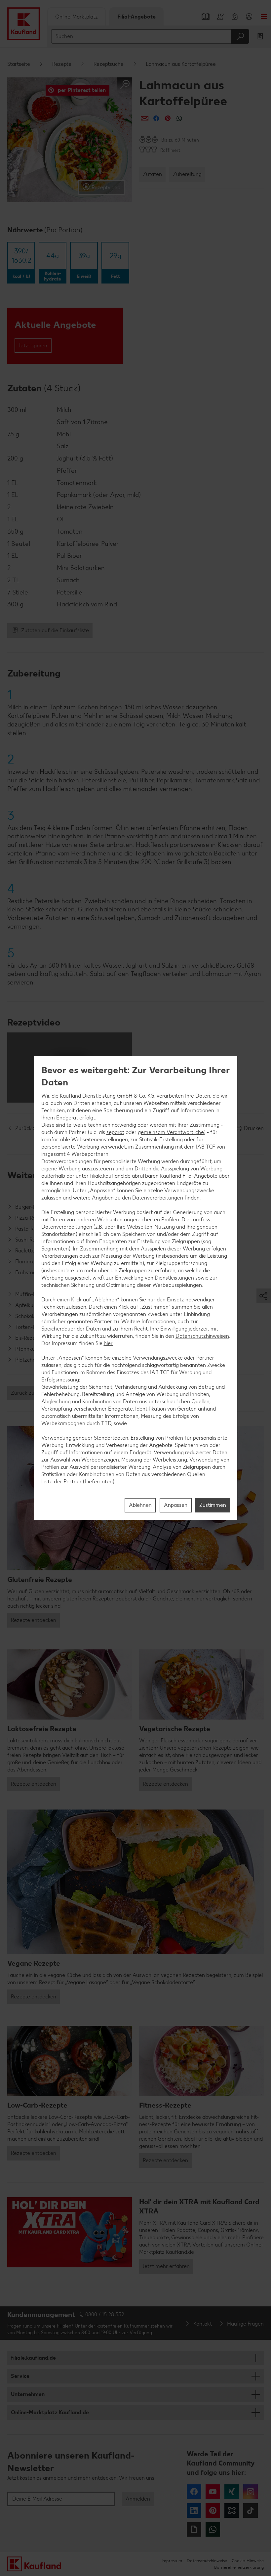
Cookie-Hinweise (248, 2561)
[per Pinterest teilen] (168, 118)
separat (115, 1132)
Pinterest (213, 2511)
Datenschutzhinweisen (202, 1336)
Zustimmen (213, 1505)
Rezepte (62, 64)
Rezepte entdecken (34, 1620)
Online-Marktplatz (77, 17)
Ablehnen (140, 1505)
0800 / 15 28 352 (105, 2314)
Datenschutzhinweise (207, 2561)
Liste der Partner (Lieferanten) (78, 1482)
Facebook (194, 2492)
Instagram (251, 2492)
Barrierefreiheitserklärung (239, 2567)
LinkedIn (194, 2511)
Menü (264, 17)
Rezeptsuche (109, 64)
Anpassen (176, 1505)
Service (20, 2376)
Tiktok (251, 2511)
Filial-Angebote (136, 17)
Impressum (172, 2561)
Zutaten (152, 174)
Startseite (19, 64)
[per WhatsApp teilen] (179, 118)
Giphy (194, 2529)
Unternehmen (28, 2394)
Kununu (232, 2511)
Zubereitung (187, 174)
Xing (232, 2492)
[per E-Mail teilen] (145, 118)
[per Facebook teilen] (156, 118)
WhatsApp (213, 2529)
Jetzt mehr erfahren (166, 2266)
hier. (108, 1343)
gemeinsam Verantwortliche (171, 1132)
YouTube (213, 2492)
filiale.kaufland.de (33, 2358)
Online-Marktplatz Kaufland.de (50, 2412)
